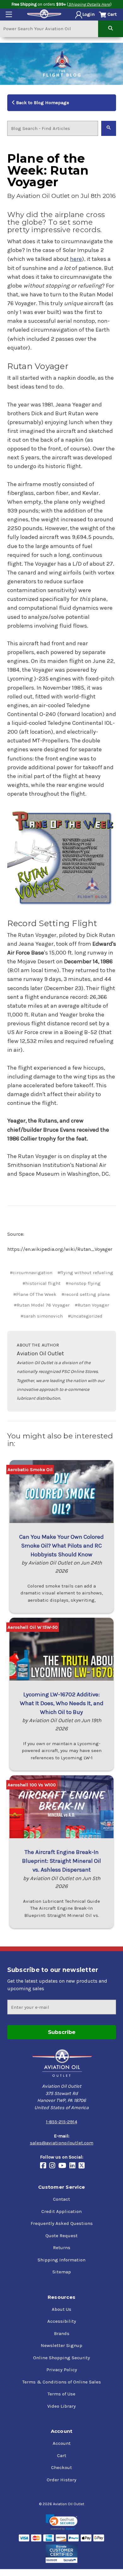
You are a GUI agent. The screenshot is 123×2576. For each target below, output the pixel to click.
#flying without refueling (85, 1273)
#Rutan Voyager (92, 1305)
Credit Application (61, 2211)
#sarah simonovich (42, 1316)
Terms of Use (61, 2394)
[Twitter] (83, 2166)
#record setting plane (86, 1294)
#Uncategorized (85, 1316)
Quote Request (61, 2236)
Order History (61, 2480)
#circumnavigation (31, 1273)
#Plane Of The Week (35, 1294)
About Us (61, 2309)
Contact (61, 2199)
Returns (62, 2248)
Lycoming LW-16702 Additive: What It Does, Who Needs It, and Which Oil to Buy (62, 1703)
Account (62, 2443)
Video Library (61, 2406)
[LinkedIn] (74, 2166)
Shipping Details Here (89, 4)
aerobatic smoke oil (30, 1470)
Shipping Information (61, 2260)
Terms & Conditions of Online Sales (62, 2382)
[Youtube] (64, 2166)
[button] (62, 2522)
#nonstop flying (83, 1283)
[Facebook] (45, 2166)
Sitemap (62, 2272)
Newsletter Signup (61, 2345)
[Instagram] (54, 2166)
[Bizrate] (62, 2554)
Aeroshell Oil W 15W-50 (33, 1627)
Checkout (61, 2467)
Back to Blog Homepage (42, 103)
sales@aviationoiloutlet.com (62, 2143)
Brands (62, 2333)
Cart (62, 2456)
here (76, 259)
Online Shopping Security (61, 2358)
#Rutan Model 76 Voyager (42, 1305)
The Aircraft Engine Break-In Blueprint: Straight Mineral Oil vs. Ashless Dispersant (61, 1861)
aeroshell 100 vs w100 (32, 1785)
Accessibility (62, 2321)
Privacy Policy (62, 2370)
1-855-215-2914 (62, 2122)
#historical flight (41, 1283)
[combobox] (49, 28)
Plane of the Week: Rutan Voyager (48, 170)
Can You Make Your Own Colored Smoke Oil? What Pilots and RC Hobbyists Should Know (61, 1546)
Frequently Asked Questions (62, 2223)
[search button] (111, 28)
